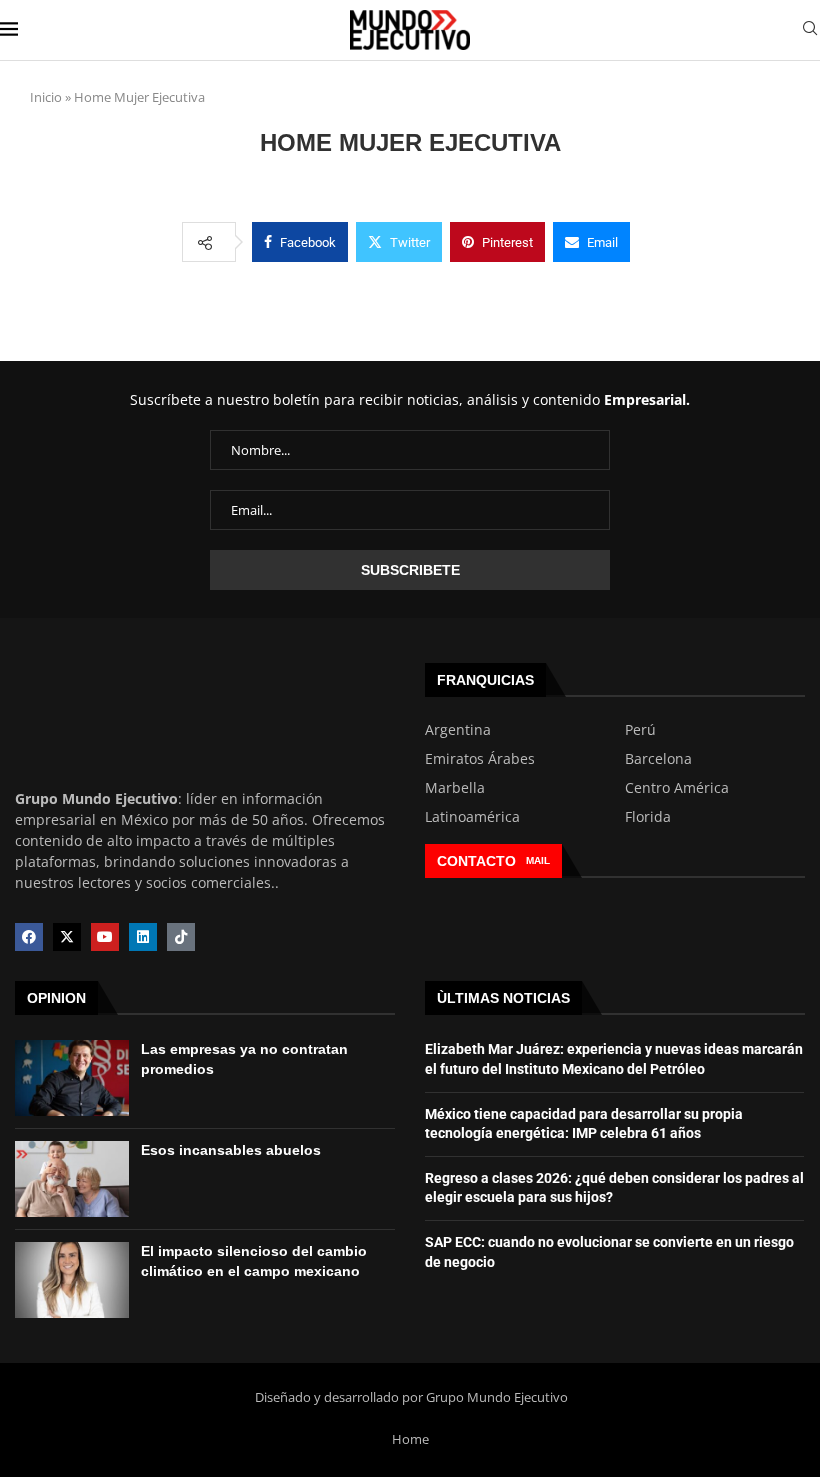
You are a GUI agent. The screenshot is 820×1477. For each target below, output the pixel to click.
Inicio (46, 97)
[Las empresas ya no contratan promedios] (72, 1078)
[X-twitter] (67, 937)
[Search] (810, 30)
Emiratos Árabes (480, 759)
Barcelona (658, 759)
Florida (648, 817)
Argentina (458, 730)
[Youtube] (105, 937)
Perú (640, 730)
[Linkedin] (143, 937)
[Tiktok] (181, 937)
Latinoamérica (472, 817)
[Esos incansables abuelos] (72, 1179)
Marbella (455, 788)
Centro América (677, 788)
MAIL (538, 860)
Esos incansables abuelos (231, 1150)
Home (410, 1439)
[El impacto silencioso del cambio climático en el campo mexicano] (72, 1280)
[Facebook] (29, 937)
